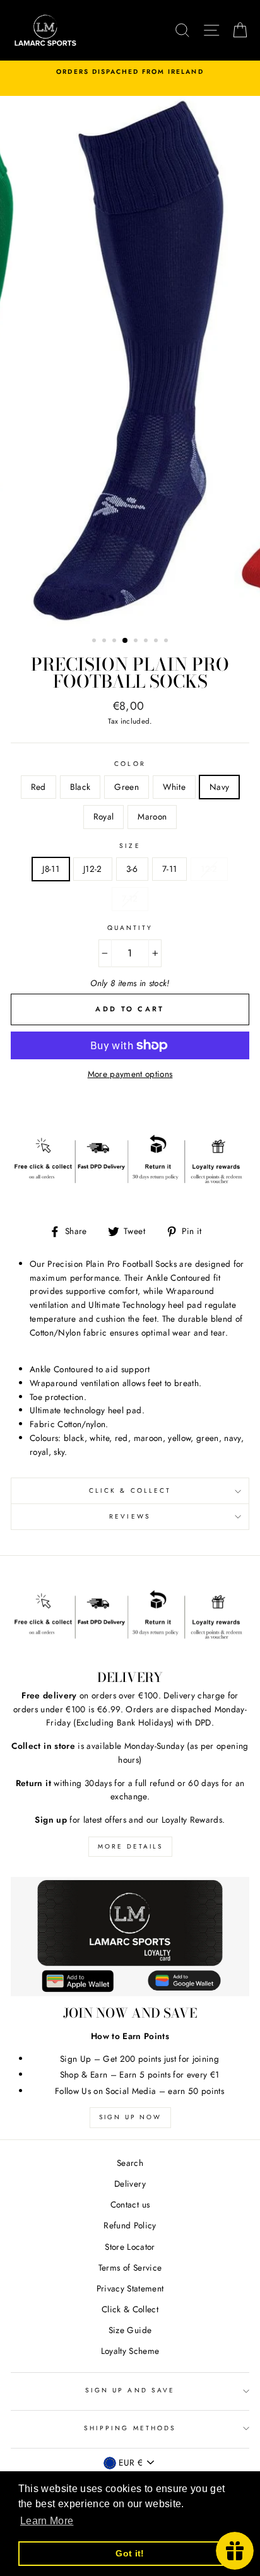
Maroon (152, 816)
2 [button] (105, 642)
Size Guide (130, 2330)
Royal (104, 816)
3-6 (132, 869)
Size (130, 846)
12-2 (209, 869)
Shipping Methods (130, 2428)
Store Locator (130, 2247)
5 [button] (137, 642)
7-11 (169, 869)
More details (130, 1846)
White (174, 787)
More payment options (130, 1074)
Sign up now (130, 2117)
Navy (219, 787)
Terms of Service (130, 2267)
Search (130, 2163)
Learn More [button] (47, 2521)
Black (80, 787)
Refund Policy (130, 2225)
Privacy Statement (130, 2288)
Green (127, 787)
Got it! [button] (130, 2553)
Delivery (130, 2184)
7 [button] (157, 642)
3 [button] (115, 642)
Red (38, 787)
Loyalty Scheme (130, 2351)
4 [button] (126, 641)
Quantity (130, 928)
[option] (130, 72)
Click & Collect (130, 1491)
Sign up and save (130, 2390)
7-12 (130, 898)
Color (130, 764)
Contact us (130, 2204)
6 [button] (147, 642)
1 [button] (95, 642)
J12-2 (93, 869)
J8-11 (51, 869)
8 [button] (167, 642)
